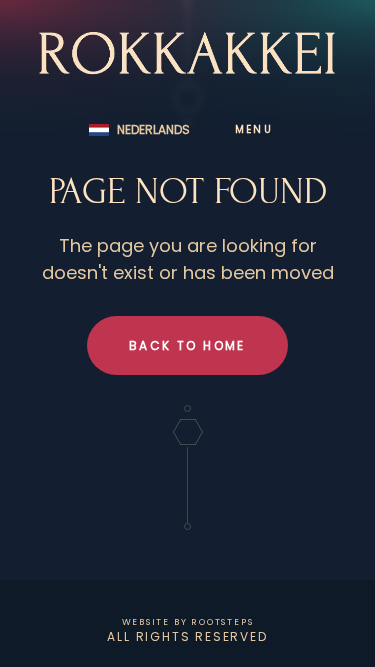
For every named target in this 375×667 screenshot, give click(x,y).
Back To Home (187, 345)
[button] (139, 130)
